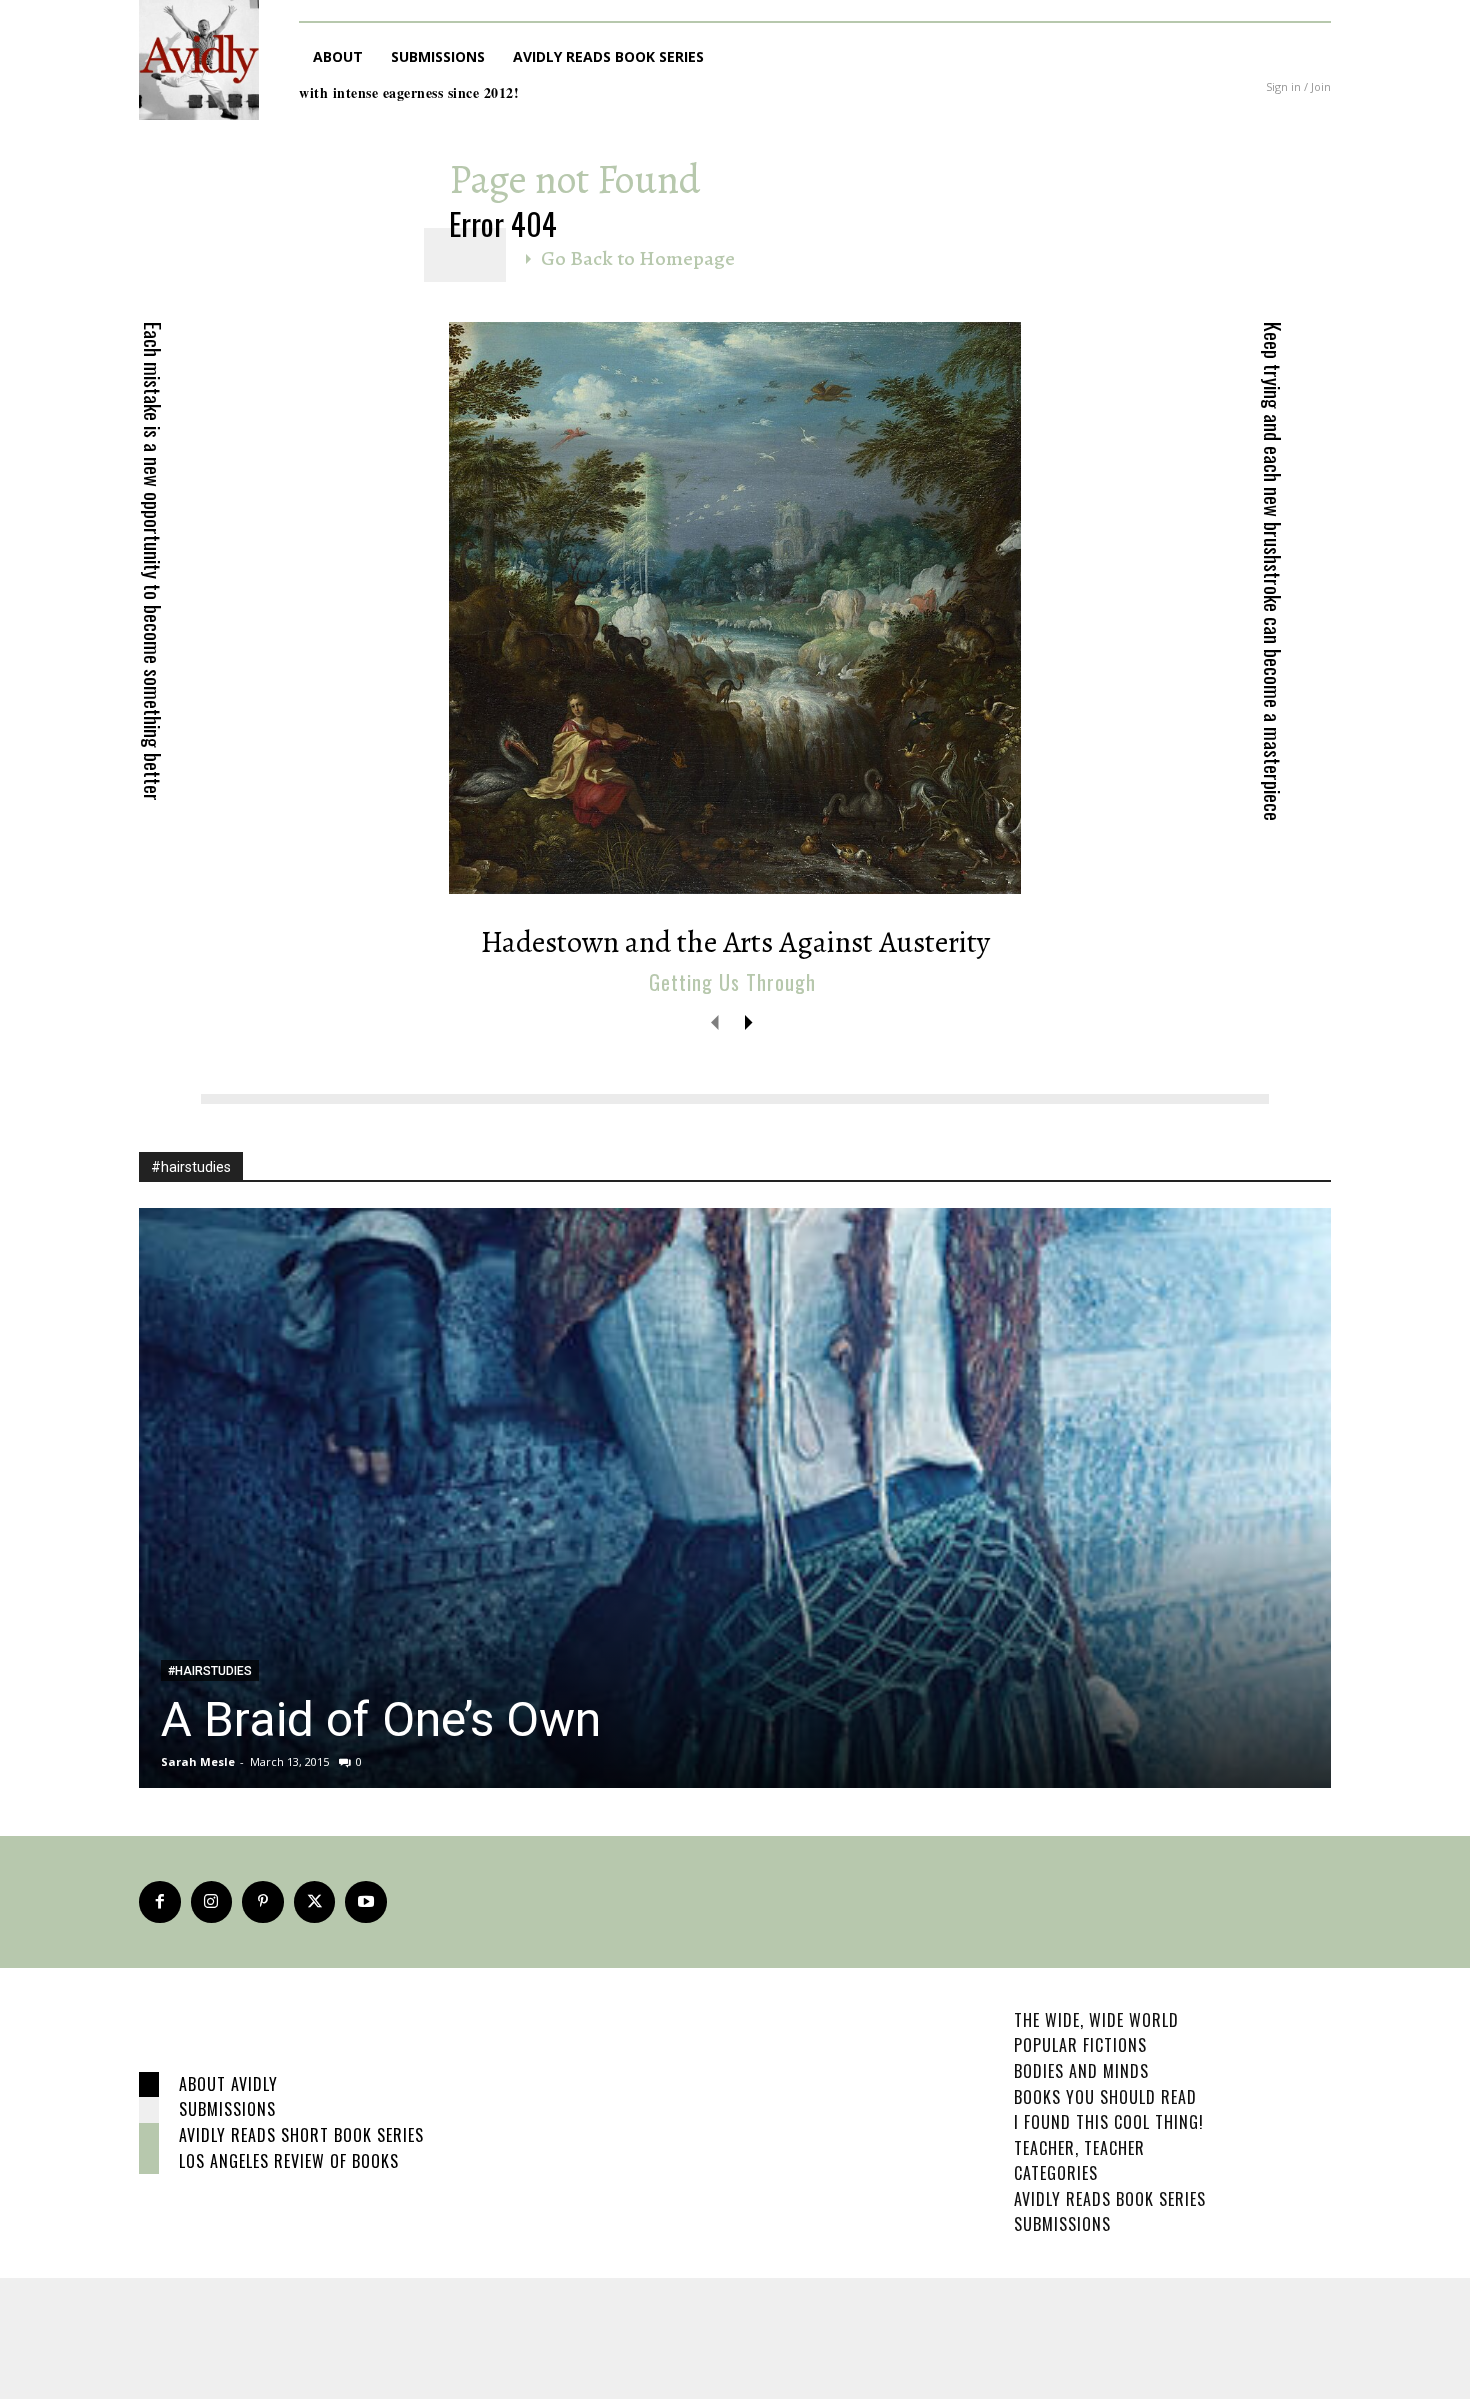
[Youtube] (366, 1902)
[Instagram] (212, 1902)
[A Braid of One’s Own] (735, 1498)
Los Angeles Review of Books (289, 2161)
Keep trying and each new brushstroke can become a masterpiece (1273, 571)
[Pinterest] (263, 1902)
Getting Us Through (732, 982)
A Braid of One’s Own (381, 1719)
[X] (315, 1902)
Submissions (227, 2109)
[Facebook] (160, 1902)
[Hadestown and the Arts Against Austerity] (735, 608)
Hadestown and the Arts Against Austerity (735, 942)
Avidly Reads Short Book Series (301, 2135)
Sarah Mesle (198, 1761)
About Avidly (228, 2084)
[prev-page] (715, 1021)
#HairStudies (210, 1671)
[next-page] (747, 1021)
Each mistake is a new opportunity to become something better (153, 561)
